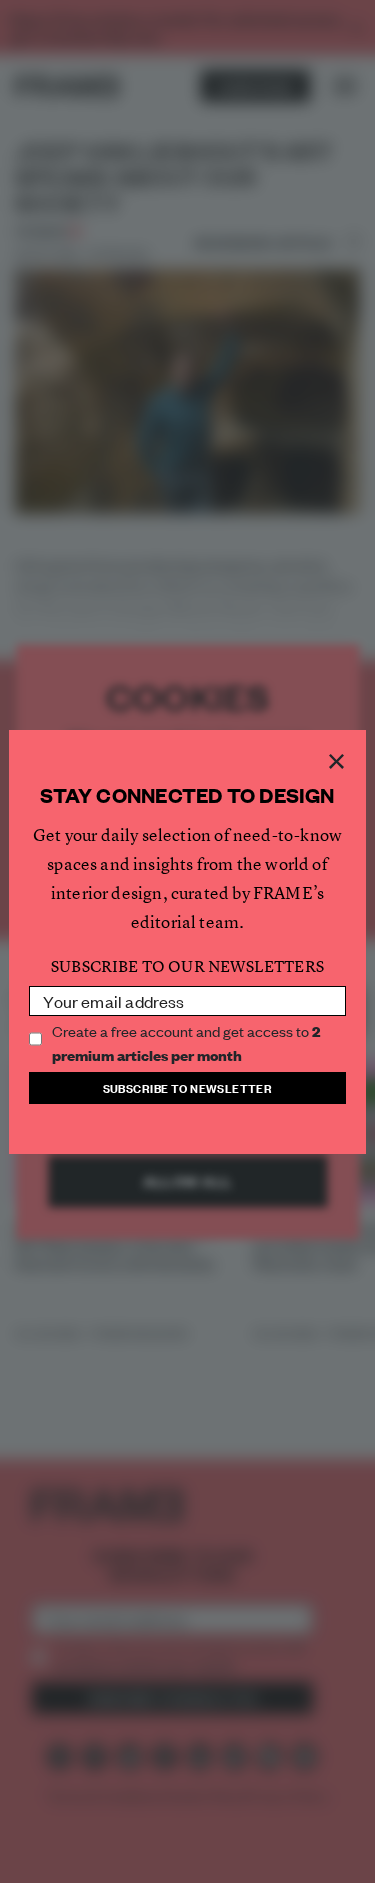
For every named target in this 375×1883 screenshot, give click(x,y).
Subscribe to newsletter (188, 1087)
